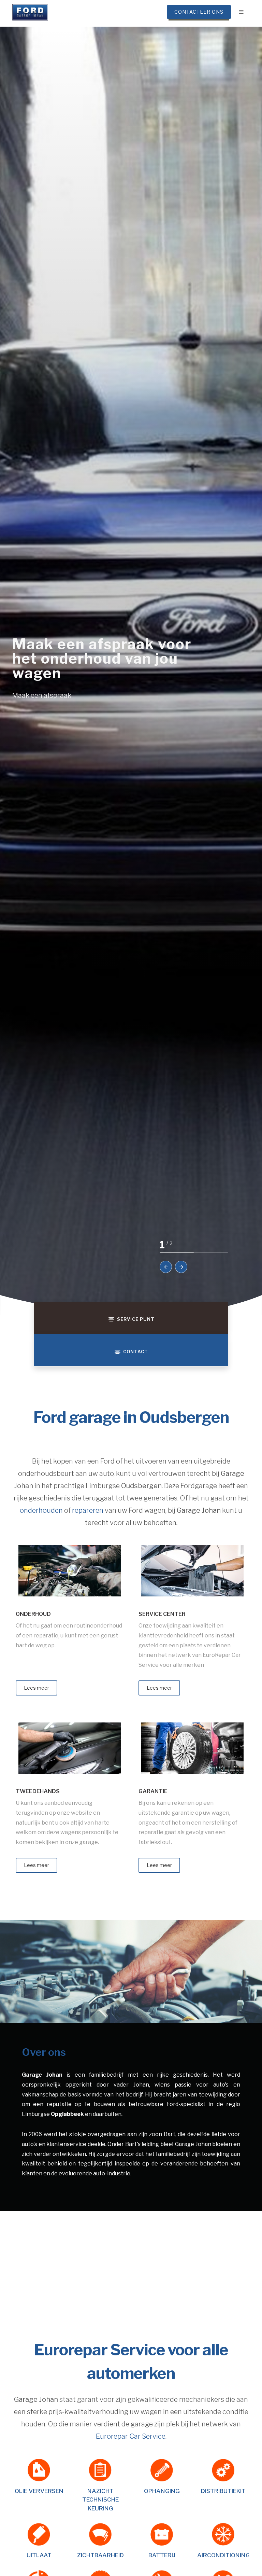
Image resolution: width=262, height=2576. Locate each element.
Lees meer (37, 1688)
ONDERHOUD (33, 1614)
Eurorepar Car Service (131, 2436)
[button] (166, 1267)
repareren (88, 1510)
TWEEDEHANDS (38, 1791)
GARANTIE (153, 1791)
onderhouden (41, 1510)
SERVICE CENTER (162, 1614)
